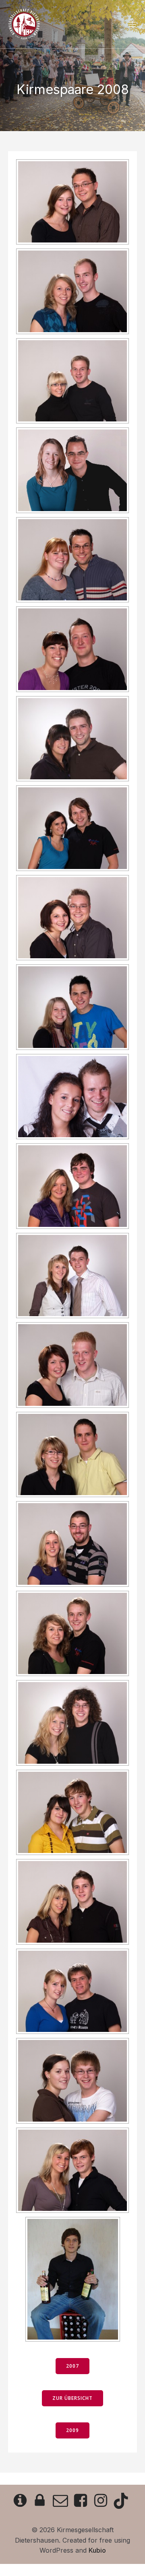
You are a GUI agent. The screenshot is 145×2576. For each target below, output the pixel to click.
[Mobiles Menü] (132, 24)
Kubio (97, 2550)
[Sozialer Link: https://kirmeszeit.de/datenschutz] (42, 2501)
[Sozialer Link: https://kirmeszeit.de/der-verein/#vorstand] (62, 2501)
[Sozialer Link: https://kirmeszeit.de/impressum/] (22, 2501)
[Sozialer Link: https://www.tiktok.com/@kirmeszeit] (123, 2501)
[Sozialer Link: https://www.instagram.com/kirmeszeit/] (103, 2501)
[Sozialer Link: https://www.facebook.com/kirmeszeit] (83, 2501)
